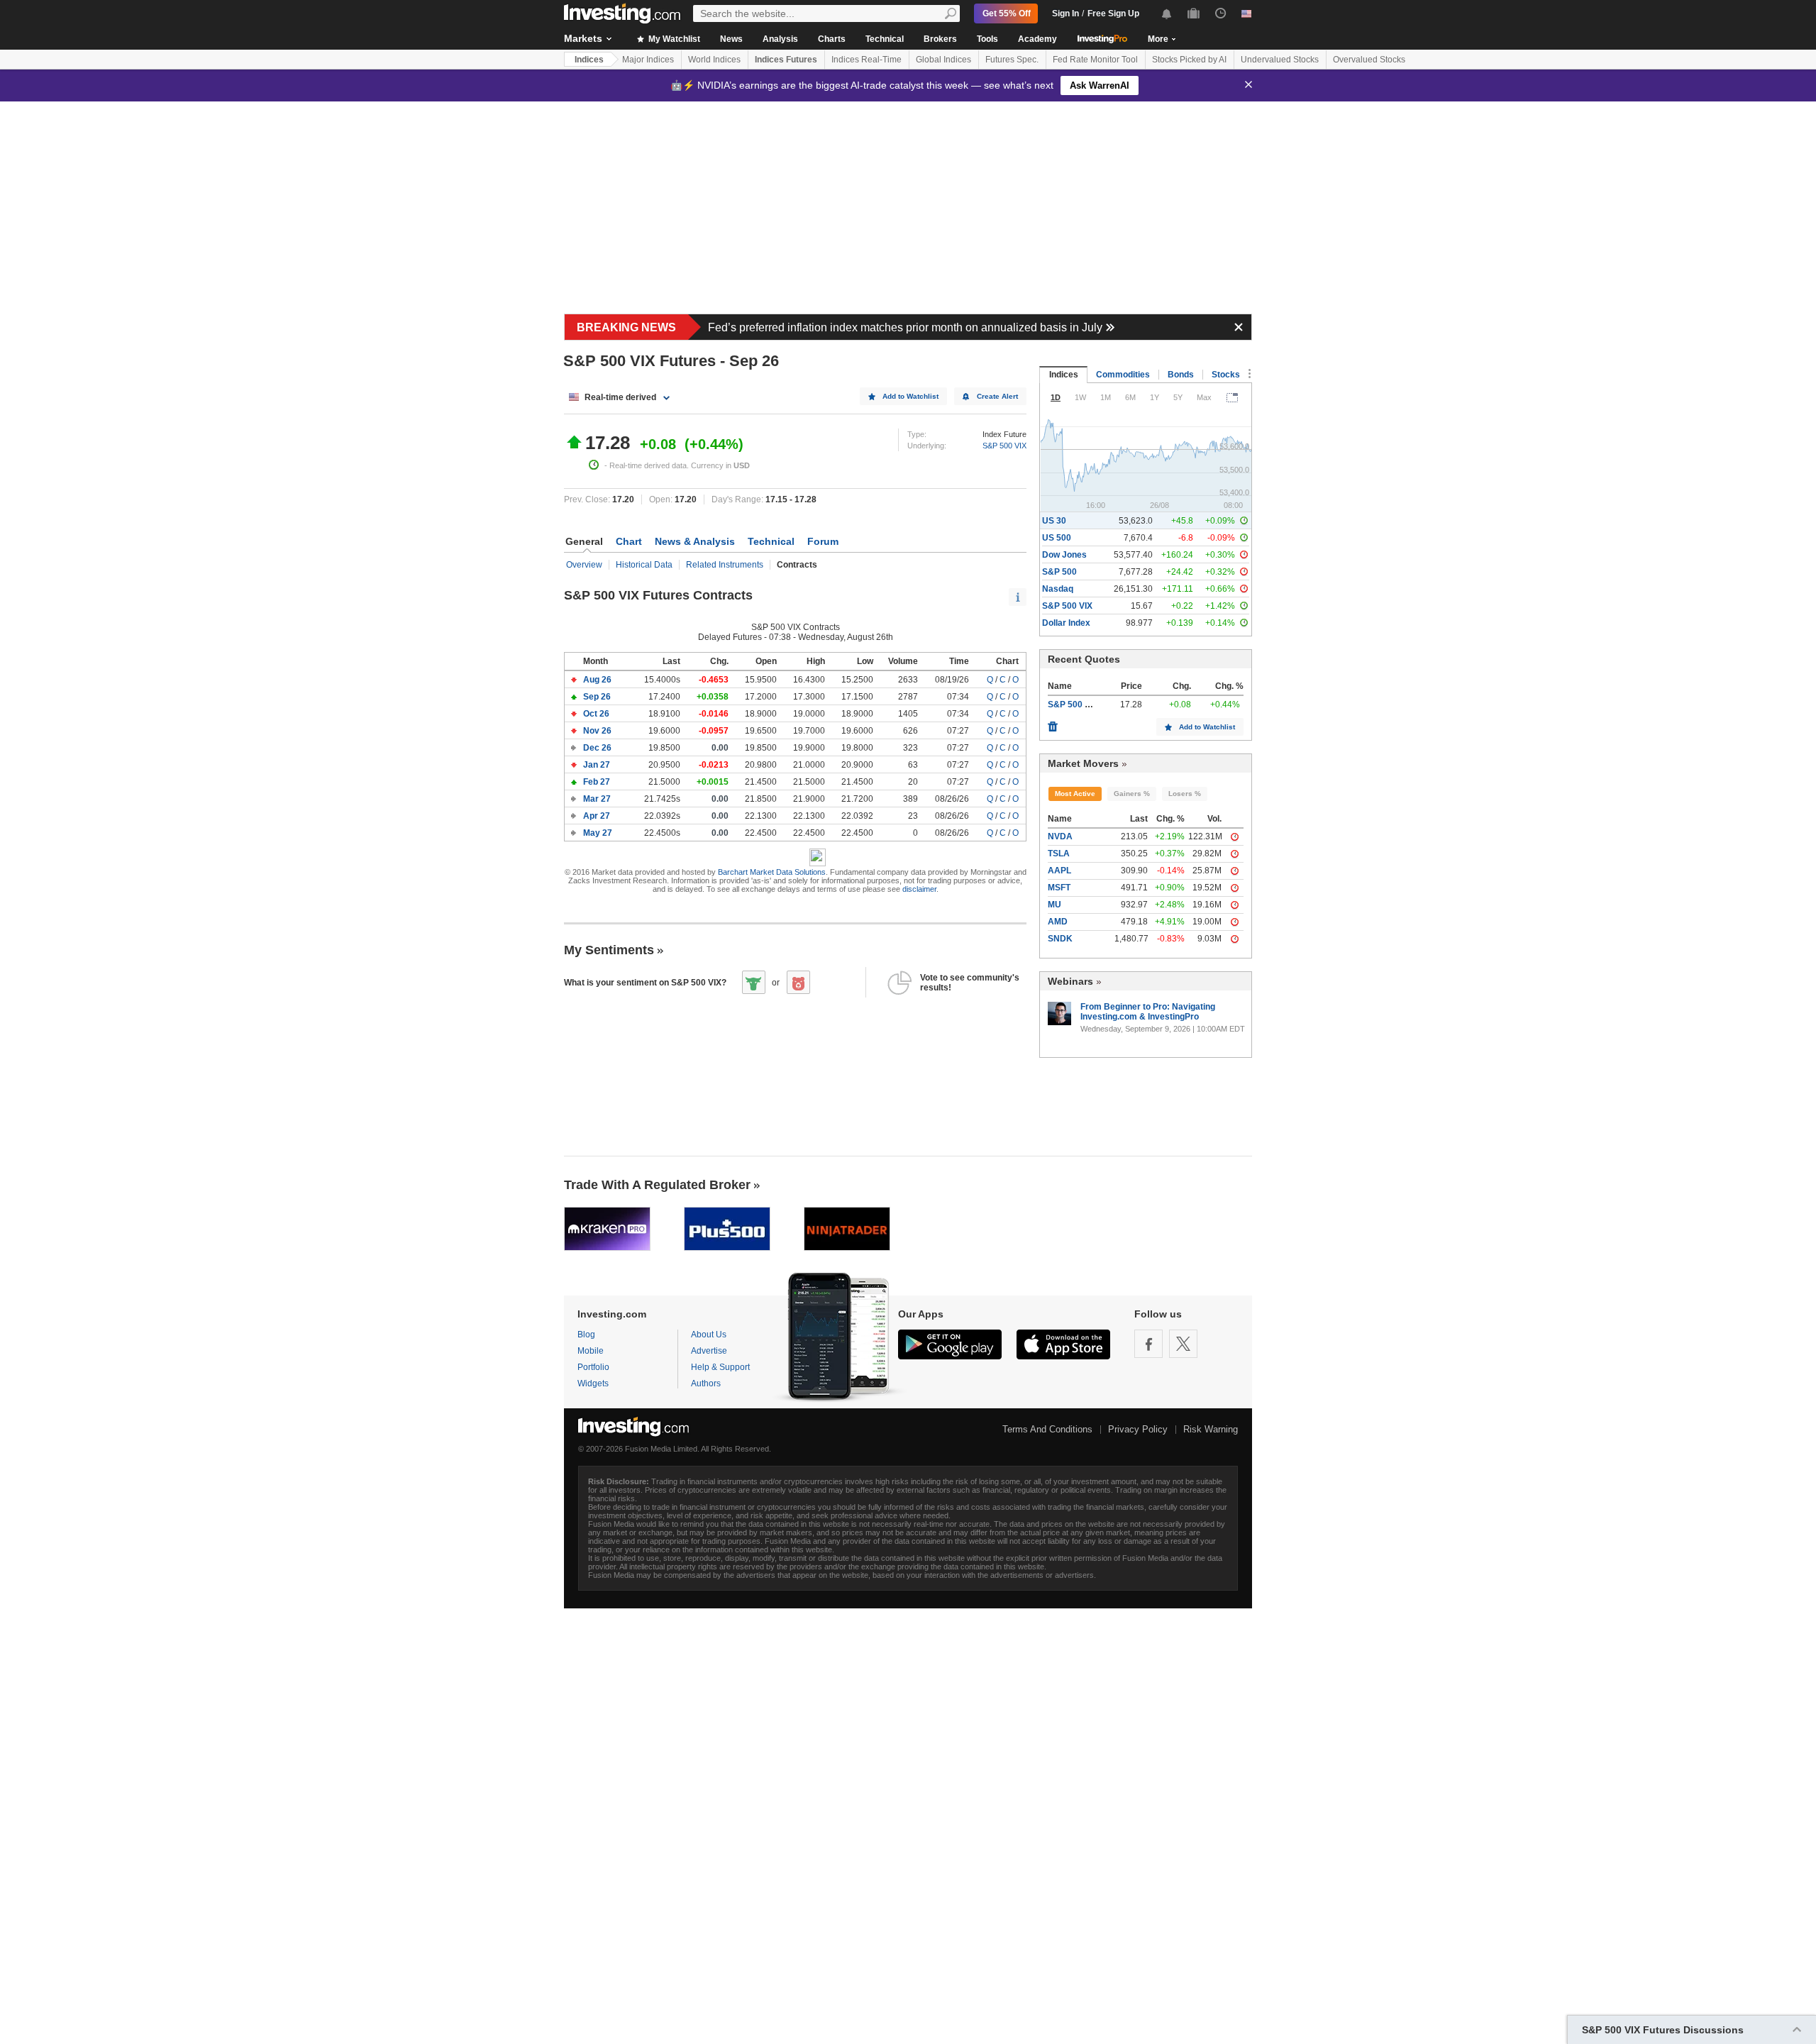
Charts (832, 39)
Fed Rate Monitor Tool (1095, 60)
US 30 (1054, 521)
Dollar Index (1066, 623)
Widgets (593, 1383)
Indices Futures (786, 60)
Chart (629, 541)
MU (1054, 905)
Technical (885, 39)
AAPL (1059, 871)
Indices (589, 60)
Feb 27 (598, 782)
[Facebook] (1148, 1344)
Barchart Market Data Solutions (772, 872)
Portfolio (593, 1367)
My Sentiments (609, 950)
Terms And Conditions (1047, 1429)
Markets (583, 38)
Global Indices (943, 60)
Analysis (780, 39)
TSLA (1059, 853)
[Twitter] (1183, 1344)
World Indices (714, 60)
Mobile (591, 1351)
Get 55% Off (1007, 13)
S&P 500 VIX (1004, 446)
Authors (706, 1383)
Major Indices (648, 60)
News (731, 39)
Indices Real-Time (867, 60)
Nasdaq (1058, 589)
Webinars (1070, 981)
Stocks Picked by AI (1189, 60)
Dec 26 (598, 748)
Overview (584, 565)
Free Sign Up (1113, 13)
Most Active (1075, 794)
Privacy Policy (1138, 1429)
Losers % (1185, 794)
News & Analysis (695, 541)
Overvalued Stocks (1369, 60)
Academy (1037, 39)
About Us (709, 1335)
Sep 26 (598, 697)
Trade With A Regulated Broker (657, 1185)
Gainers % (1132, 794)
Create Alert (997, 396)
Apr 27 (598, 816)
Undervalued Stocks (1280, 60)
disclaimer (919, 889)
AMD (1058, 922)
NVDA (1060, 836)
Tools (987, 39)
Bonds (1181, 375)
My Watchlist (673, 39)
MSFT (1059, 888)
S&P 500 (1059, 572)
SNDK (1060, 939)
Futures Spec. (1012, 60)
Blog (586, 1335)
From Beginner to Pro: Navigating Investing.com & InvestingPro (1148, 1012)
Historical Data (644, 565)
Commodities (1123, 375)
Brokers (940, 39)
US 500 (1057, 538)
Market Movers (1083, 763)
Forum (823, 541)
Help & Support (720, 1367)
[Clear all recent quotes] (1053, 723)
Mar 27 (598, 799)
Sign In (1065, 13)
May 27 (599, 833)
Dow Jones (1064, 555)
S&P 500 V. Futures (1086, 705)
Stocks (1226, 375)
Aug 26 (598, 680)
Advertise (709, 1351)
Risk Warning (1211, 1429)
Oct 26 (597, 714)
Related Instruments (725, 565)
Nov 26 (598, 731)
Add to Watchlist (910, 396)
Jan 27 (598, 765)
